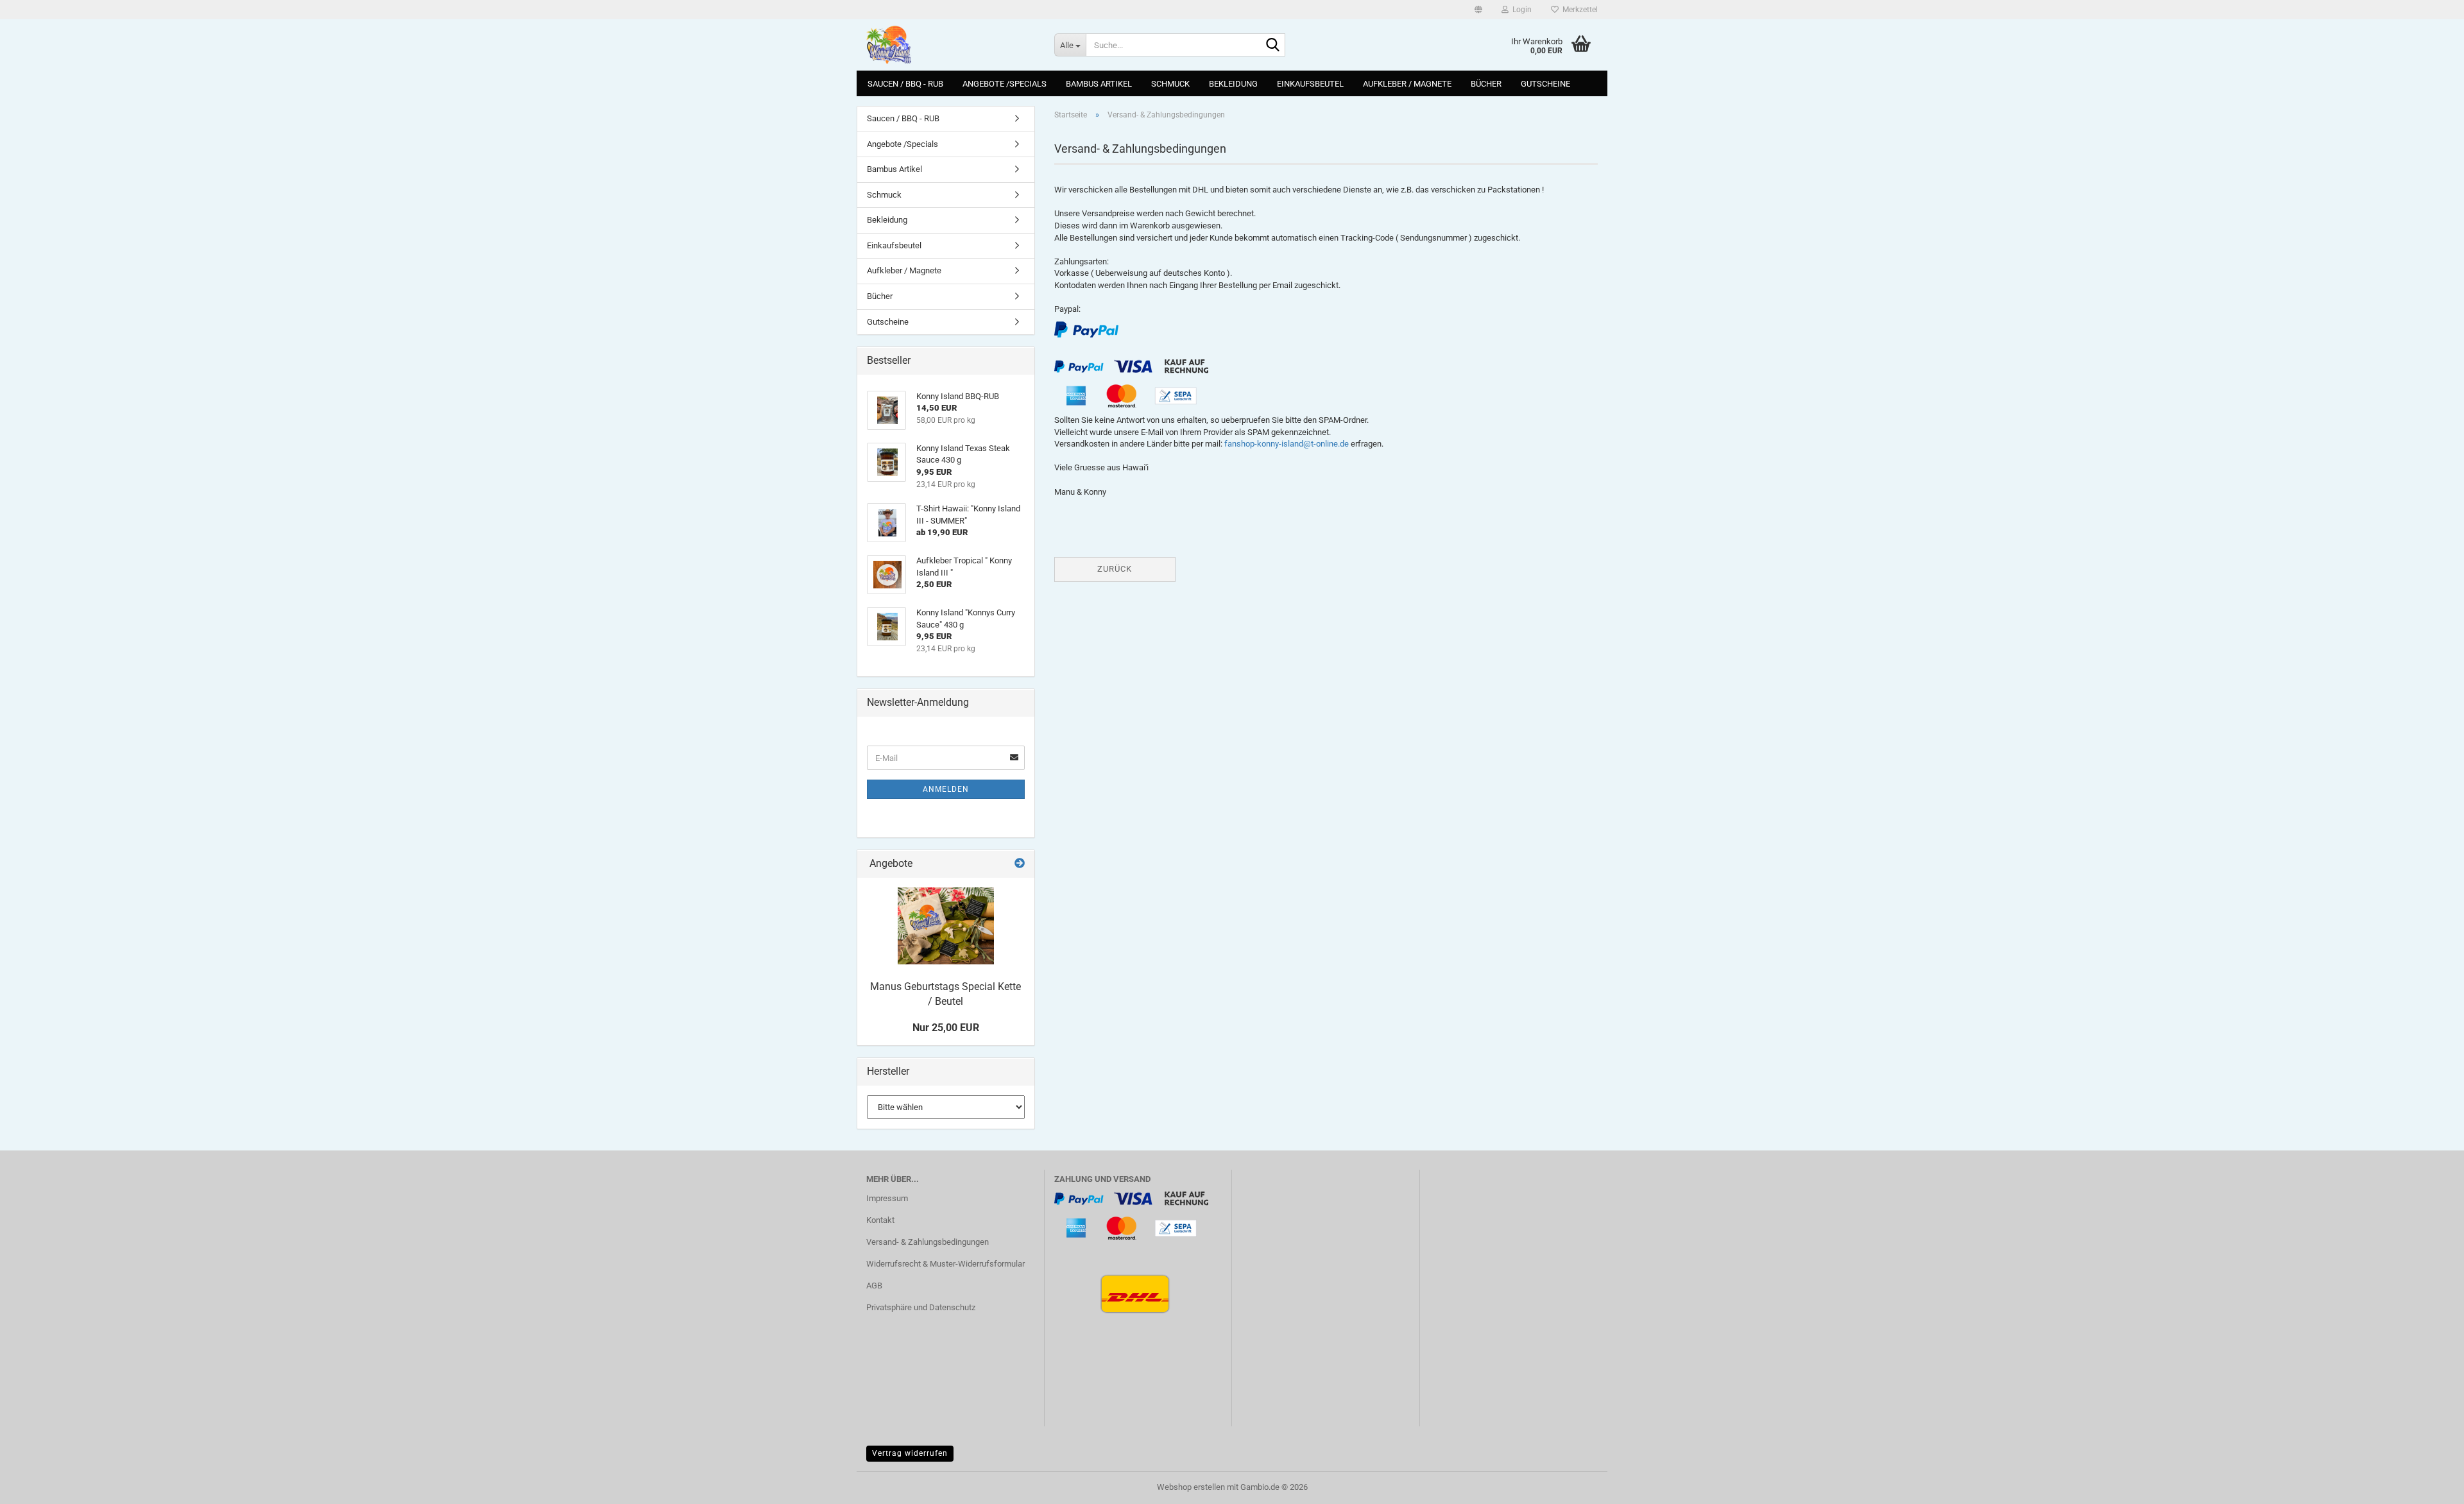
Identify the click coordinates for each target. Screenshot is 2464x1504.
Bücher (1486, 84)
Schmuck (1170, 84)
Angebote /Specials (1005, 84)
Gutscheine (1545, 84)
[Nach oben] (2429, 1485)
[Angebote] (1020, 864)
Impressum (887, 1198)
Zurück (1115, 569)
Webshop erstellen (1191, 1487)
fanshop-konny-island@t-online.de (1287, 444)
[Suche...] (1273, 46)
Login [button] (1520, 10)
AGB (874, 1286)
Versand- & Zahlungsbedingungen (928, 1242)
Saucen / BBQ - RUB (905, 84)
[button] (1478, 10)
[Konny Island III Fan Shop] (951, 45)
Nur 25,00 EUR (946, 1028)
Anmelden (946, 789)
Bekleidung (1233, 84)
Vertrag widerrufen (910, 1453)
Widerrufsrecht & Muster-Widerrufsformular (945, 1264)
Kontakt (880, 1220)
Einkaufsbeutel (1310, 84)
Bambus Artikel (1099, 84)
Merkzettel (1578, 10)
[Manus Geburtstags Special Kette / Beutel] (946, 926)
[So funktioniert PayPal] (1086, 329)
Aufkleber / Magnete (1407, 84)
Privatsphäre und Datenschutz (921, 1307)
